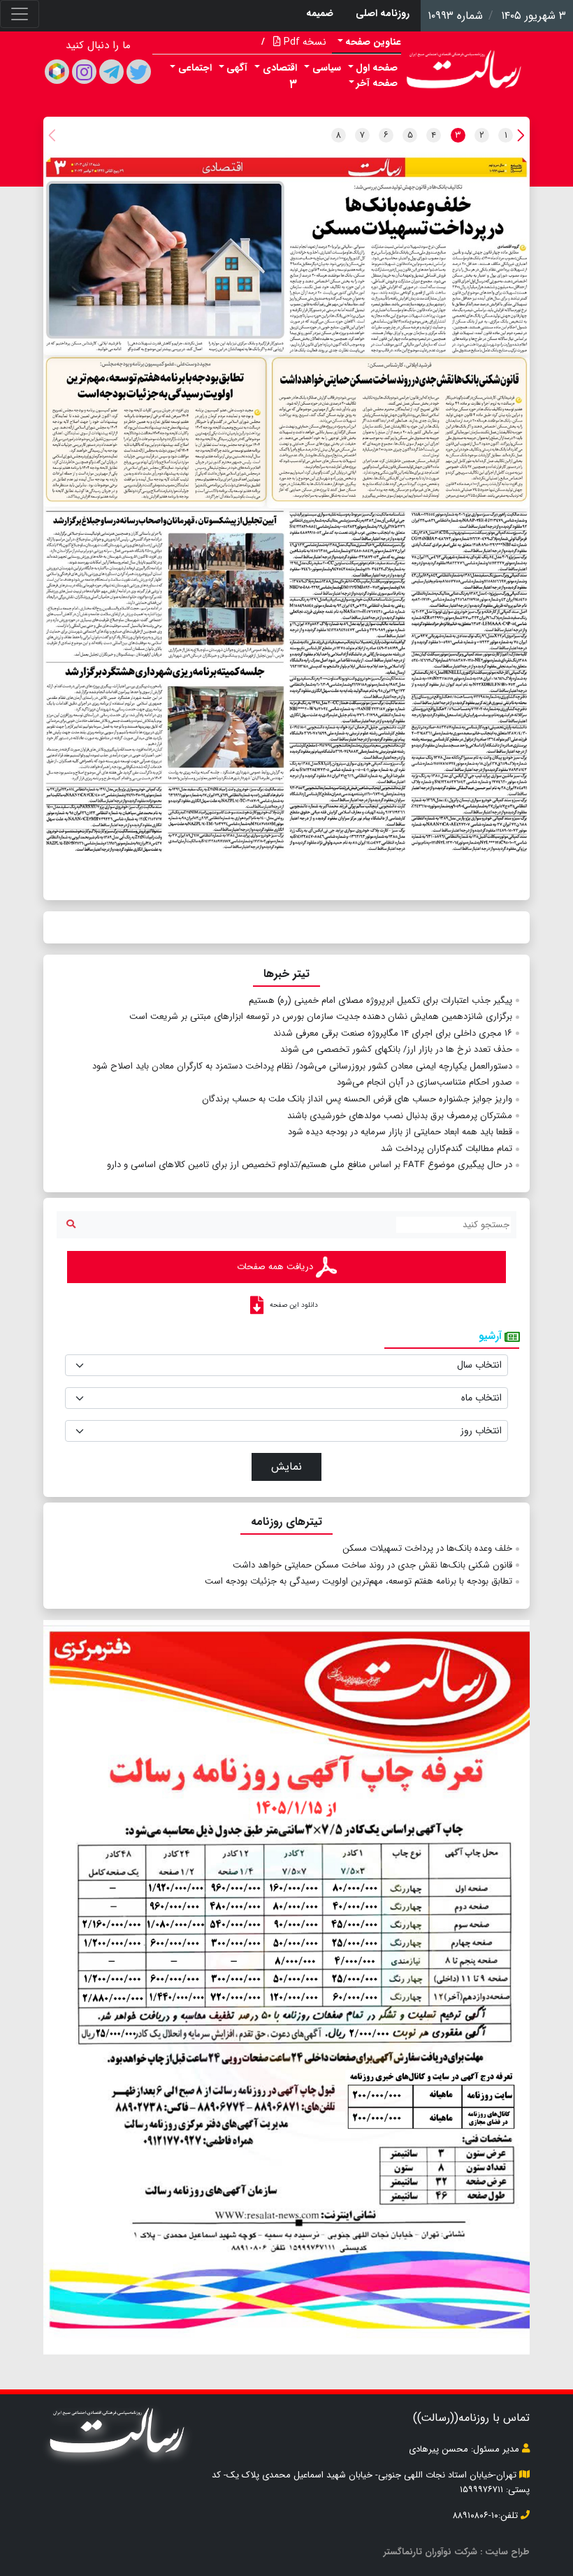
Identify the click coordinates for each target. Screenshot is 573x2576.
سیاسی (327, 68)
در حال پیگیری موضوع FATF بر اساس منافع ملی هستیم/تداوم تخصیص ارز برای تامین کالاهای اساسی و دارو (310, 1165)
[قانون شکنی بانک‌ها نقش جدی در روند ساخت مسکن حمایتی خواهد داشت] (398, 433)
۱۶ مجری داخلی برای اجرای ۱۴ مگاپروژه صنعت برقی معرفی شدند (393, 1033)
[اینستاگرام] (84, 72)
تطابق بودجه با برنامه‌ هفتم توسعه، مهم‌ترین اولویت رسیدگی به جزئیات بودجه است (358, 1581)
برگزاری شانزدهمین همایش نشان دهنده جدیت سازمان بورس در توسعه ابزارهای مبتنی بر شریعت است (321, 1016)
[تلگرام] (111, 72)
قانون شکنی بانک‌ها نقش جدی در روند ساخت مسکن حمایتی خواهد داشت (372, 1565)
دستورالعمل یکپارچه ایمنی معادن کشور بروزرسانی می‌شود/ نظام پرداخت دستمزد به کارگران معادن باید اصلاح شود (302, 1066)
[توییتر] (139, 72)
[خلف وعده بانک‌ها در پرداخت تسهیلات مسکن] (286, 265)
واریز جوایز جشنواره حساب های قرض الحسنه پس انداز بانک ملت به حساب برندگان (357, 1099)
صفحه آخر (377, 83)
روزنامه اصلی (383, 13)
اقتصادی (280, 68)
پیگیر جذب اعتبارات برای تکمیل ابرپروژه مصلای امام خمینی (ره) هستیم (380, 1000)
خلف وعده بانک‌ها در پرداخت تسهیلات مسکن (427, 1548)
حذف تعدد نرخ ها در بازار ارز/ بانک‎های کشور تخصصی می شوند (396, 1049)
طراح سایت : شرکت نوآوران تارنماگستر (457, 2552)
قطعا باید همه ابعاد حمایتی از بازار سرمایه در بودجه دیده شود (400, 1132)
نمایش (286, 1467)
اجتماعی (195, 68)
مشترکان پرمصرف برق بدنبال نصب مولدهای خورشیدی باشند (400, 1116)
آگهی (237, 68)
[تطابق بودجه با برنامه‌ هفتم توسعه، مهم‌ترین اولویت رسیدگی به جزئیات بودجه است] (154, 433)
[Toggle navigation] (20, 14)
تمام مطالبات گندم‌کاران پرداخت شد (447, 1149)
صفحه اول (377, 68)
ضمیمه (320, 13)
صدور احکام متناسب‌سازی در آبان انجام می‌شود (425, 1082)
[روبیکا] (57, 72)
